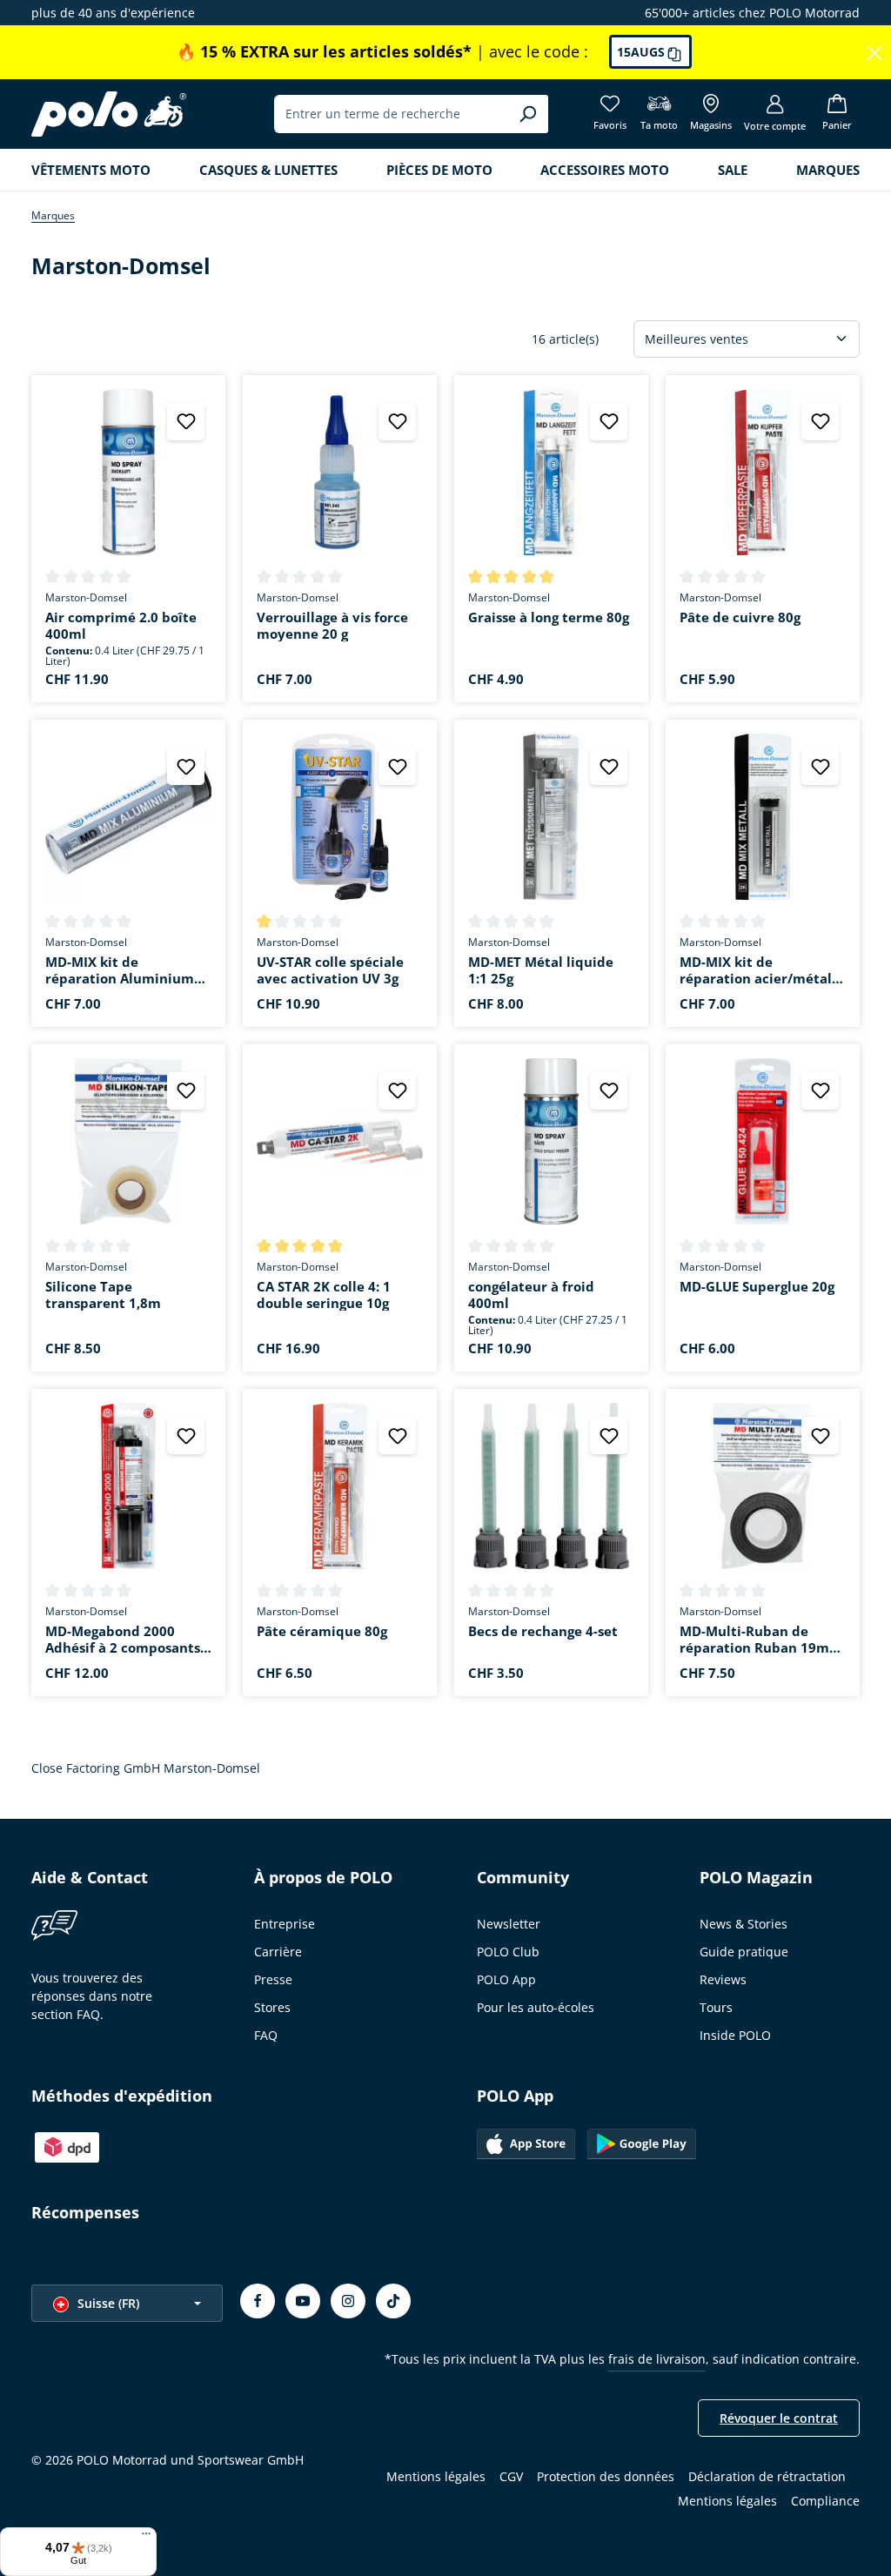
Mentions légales (436, 2476)
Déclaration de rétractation (767, 2476)
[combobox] (391, 114)
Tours (716, 2007)
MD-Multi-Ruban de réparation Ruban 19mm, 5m (763, 1640)
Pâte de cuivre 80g (740, 617)
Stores (272, 2007)
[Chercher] (528, 114)
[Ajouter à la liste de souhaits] (186, 422)
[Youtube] (303, 2301)
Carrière (278, 1952)
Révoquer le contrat (779, 2418)
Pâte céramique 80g (322, 1631)
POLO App (506, 1979)
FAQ (266, 2035)
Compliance (825, 2501)
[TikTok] (393, 2301)
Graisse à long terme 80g (549, 617)
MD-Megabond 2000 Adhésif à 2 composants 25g (123, 1640)
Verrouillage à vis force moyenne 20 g (332, 626)
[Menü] (146, 2538)
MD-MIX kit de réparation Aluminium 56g (120, 970)
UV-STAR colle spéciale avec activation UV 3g (330, 970)
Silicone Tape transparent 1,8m (103, 1295)
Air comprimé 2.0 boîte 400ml (121, 626)
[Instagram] (348, 2301)
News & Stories (744, 1924)
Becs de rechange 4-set (543, 1631)
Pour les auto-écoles (536, 2007)
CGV (511, 2476)
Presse (273, 1979)
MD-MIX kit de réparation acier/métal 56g (756, 970)
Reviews (723, 1979)
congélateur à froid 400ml (531, 1295)
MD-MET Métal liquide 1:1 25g (541, 970)
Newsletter (509, 1924)
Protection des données (606, 2476)
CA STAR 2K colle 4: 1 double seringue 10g (324, 1295)
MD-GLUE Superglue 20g (757, 1287)
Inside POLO (735, 2035)
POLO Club (508, 1952)
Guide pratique (744, 1952)
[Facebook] (258, 2301)
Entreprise (285, 1924)
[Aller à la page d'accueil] (109, 114)
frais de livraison (657, 2359)
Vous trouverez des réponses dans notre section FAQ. (92, 1996)
